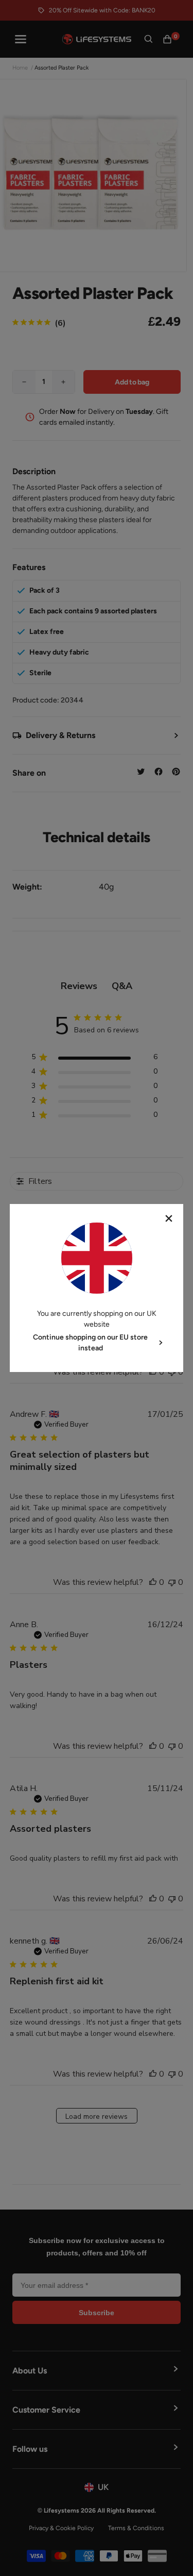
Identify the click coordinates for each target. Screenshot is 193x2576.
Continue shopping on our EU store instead (90, 1343)
